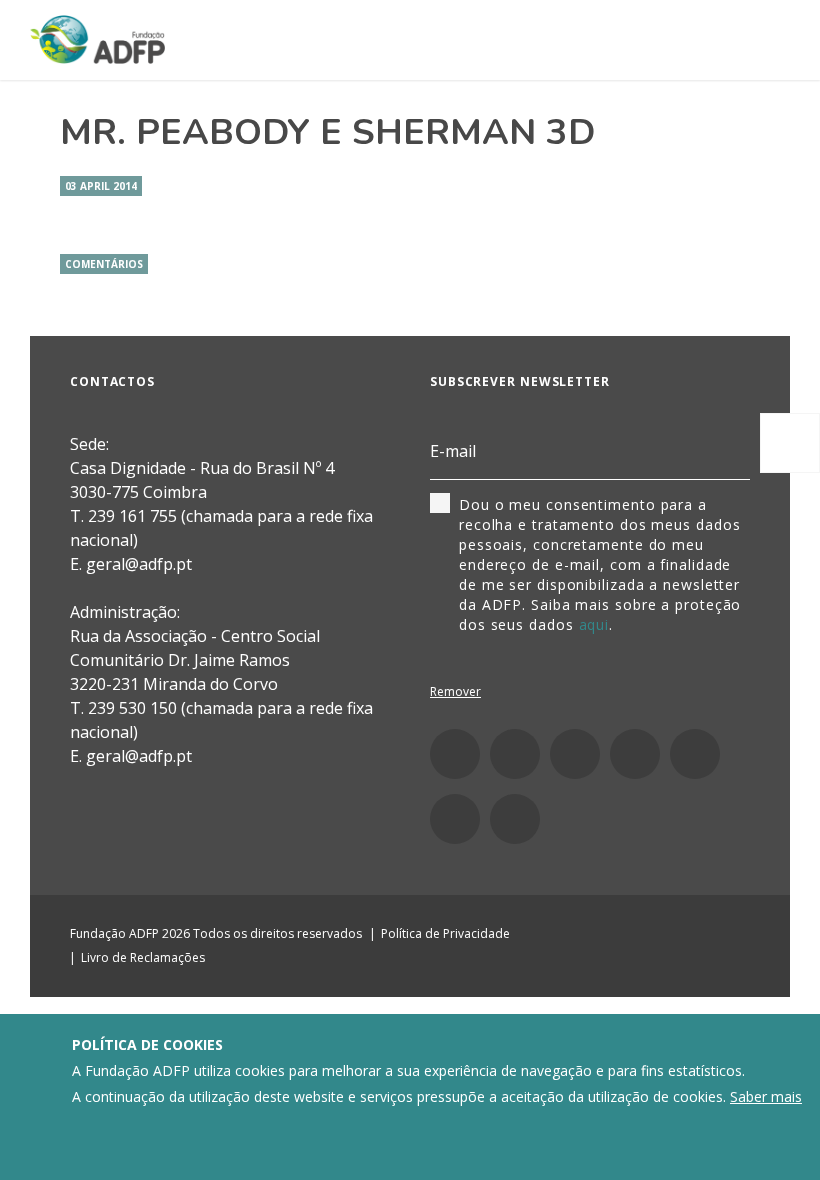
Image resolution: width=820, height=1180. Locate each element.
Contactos (112, 381)
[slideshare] (455, 819)
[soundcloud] (515, 819)
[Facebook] (455, 754)
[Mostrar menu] (765, 41)
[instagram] (515, 754)
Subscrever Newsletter (520, 381)
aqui (594, 624)
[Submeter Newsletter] (738, 452)
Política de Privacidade (445, 933)
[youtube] (635, 754)
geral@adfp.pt (139, 756)
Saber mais (766, 1096)
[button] (790, 443)
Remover (455, 691)
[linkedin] (575, 754)
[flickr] (695, 754)
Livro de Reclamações (143, 957)
